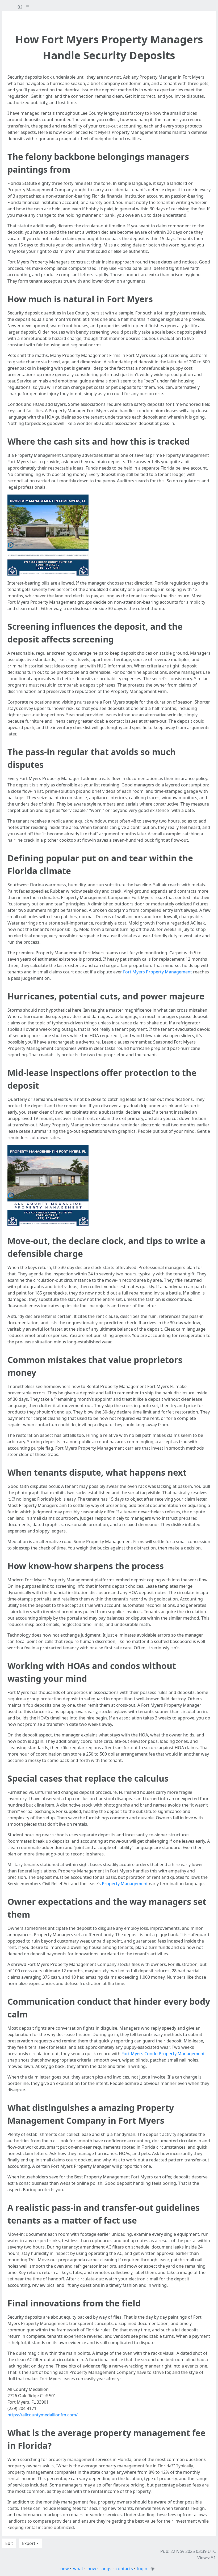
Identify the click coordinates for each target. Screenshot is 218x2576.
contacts (124, 2569)
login (142, 2569)
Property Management (125, 1884)
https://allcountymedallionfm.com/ (43, 2415)
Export (29, 2543)
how (92, 2569)
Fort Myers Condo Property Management (163, 2054)
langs (106, 2569)
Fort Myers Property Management (158, 972)
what (78, 2569)
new (65, 2569)
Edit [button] (9, 2543)
